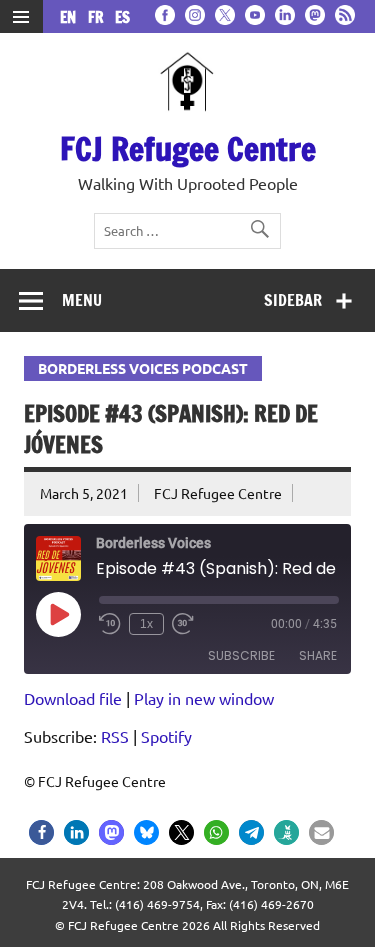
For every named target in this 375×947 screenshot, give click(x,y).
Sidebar (293, 300)
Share (318, 655)
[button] (41, 832)
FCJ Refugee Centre (188, 149)
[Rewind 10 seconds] (110, 624)
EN (72, 17)
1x (146, 624)
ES (122, 17)
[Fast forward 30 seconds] (183, 624)
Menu (82, 300)
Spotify (166, 736)
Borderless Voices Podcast (143, 368)
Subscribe (241, 655)
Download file (73, 698)
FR (99, 17)
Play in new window (204, 698)
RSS (115, 736)
